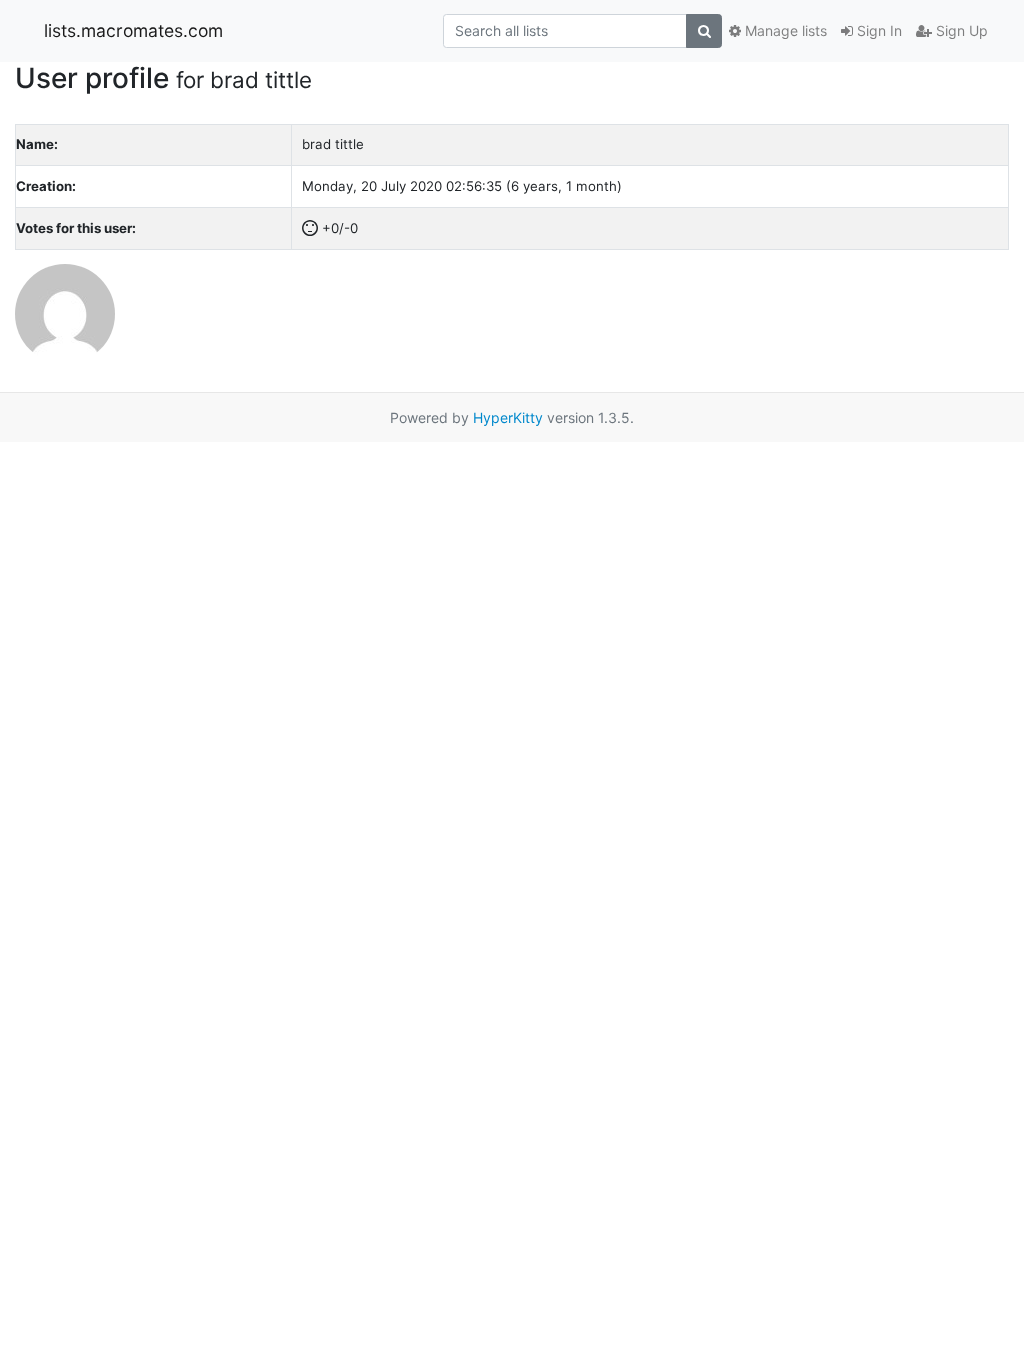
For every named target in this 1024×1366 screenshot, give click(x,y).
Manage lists (784, 30)
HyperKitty (508, 417)
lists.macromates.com (133, 30)
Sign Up (960, 30)
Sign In (877, 30)
